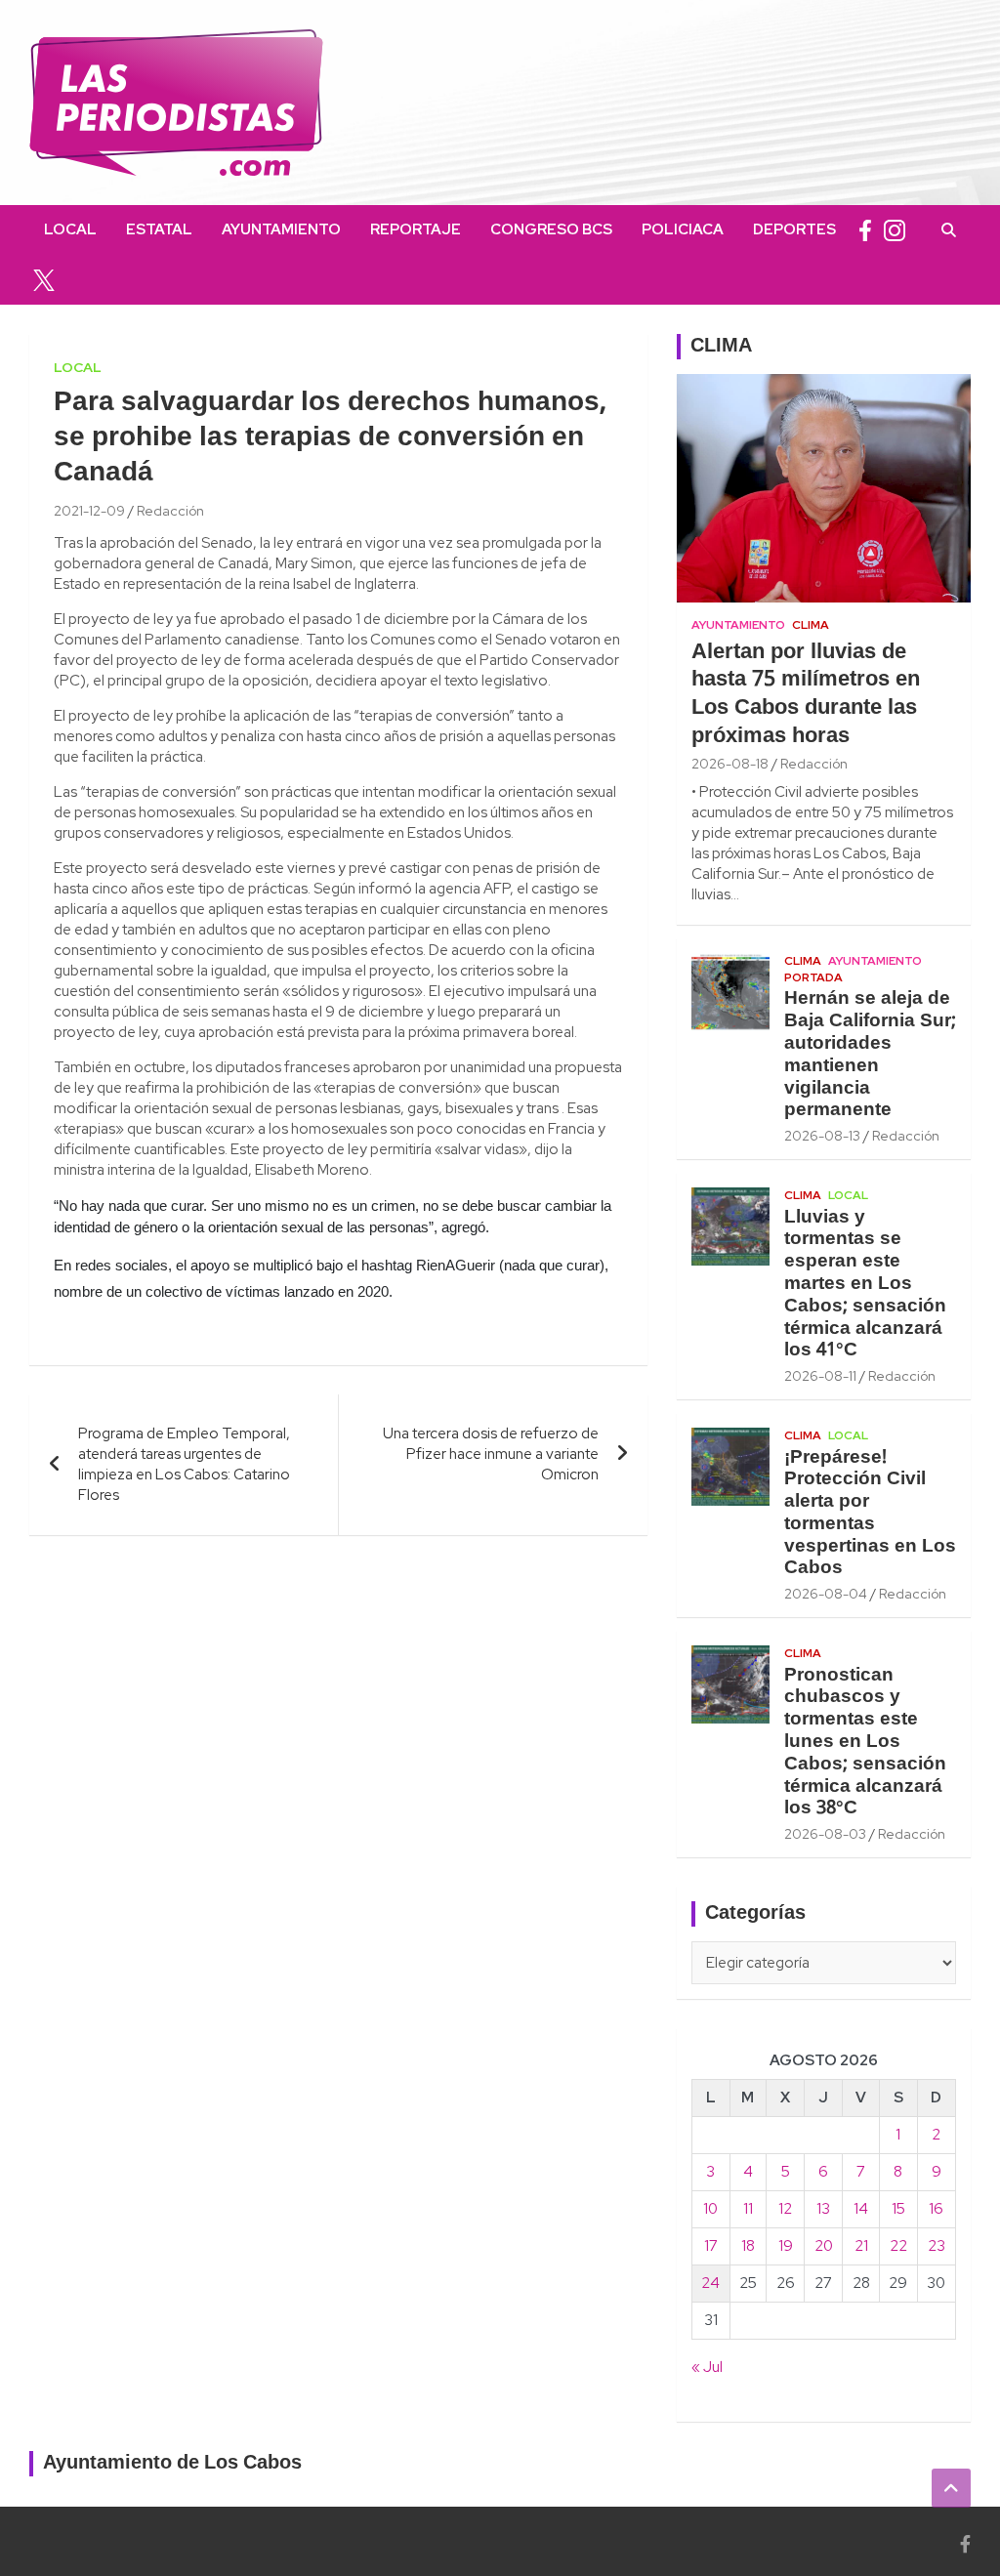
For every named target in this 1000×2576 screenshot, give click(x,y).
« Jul (707, 2367)
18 (748, 2246)
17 (711, 2246)
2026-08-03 (825, 1834)
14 (861, 2209)
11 (748, 2209)
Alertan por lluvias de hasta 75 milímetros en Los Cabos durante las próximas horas (806, 694)
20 (824, 2246)
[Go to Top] (951, 2488)
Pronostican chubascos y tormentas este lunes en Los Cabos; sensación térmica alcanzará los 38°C (865, 1743)
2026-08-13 (822, 1136)
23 (937, 2246)
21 (861, 2246)
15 (898, 2209)
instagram (895, 230)
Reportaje (416, 229)
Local (70, 229)
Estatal (159, 229)
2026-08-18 (730, 764)
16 (936, 2209)
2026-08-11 (820, 1376)
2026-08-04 (826, 1594)
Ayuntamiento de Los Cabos (172, 2464)
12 (785, 2209)
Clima (811, 625)
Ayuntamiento (281, 229)
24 (710, 2283)
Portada (813, 977)
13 (823, 2209)
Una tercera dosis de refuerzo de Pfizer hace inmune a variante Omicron (491, 1454)
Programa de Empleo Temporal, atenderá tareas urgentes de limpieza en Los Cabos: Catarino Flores (184, 1464)
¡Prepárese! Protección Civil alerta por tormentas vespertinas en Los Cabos (870, 1514)
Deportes (794, 229)
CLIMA (721, 347)
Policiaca (683, 229)
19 (786, 2246)
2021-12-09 (89, 511)
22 (898, 2246)
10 (710, 2209)
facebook (865, 230)
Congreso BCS (551, 229)
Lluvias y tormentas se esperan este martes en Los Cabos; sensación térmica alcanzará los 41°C (865, 1285)
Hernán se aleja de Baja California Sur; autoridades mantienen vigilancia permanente (870, 1055)
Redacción (170, 511)
